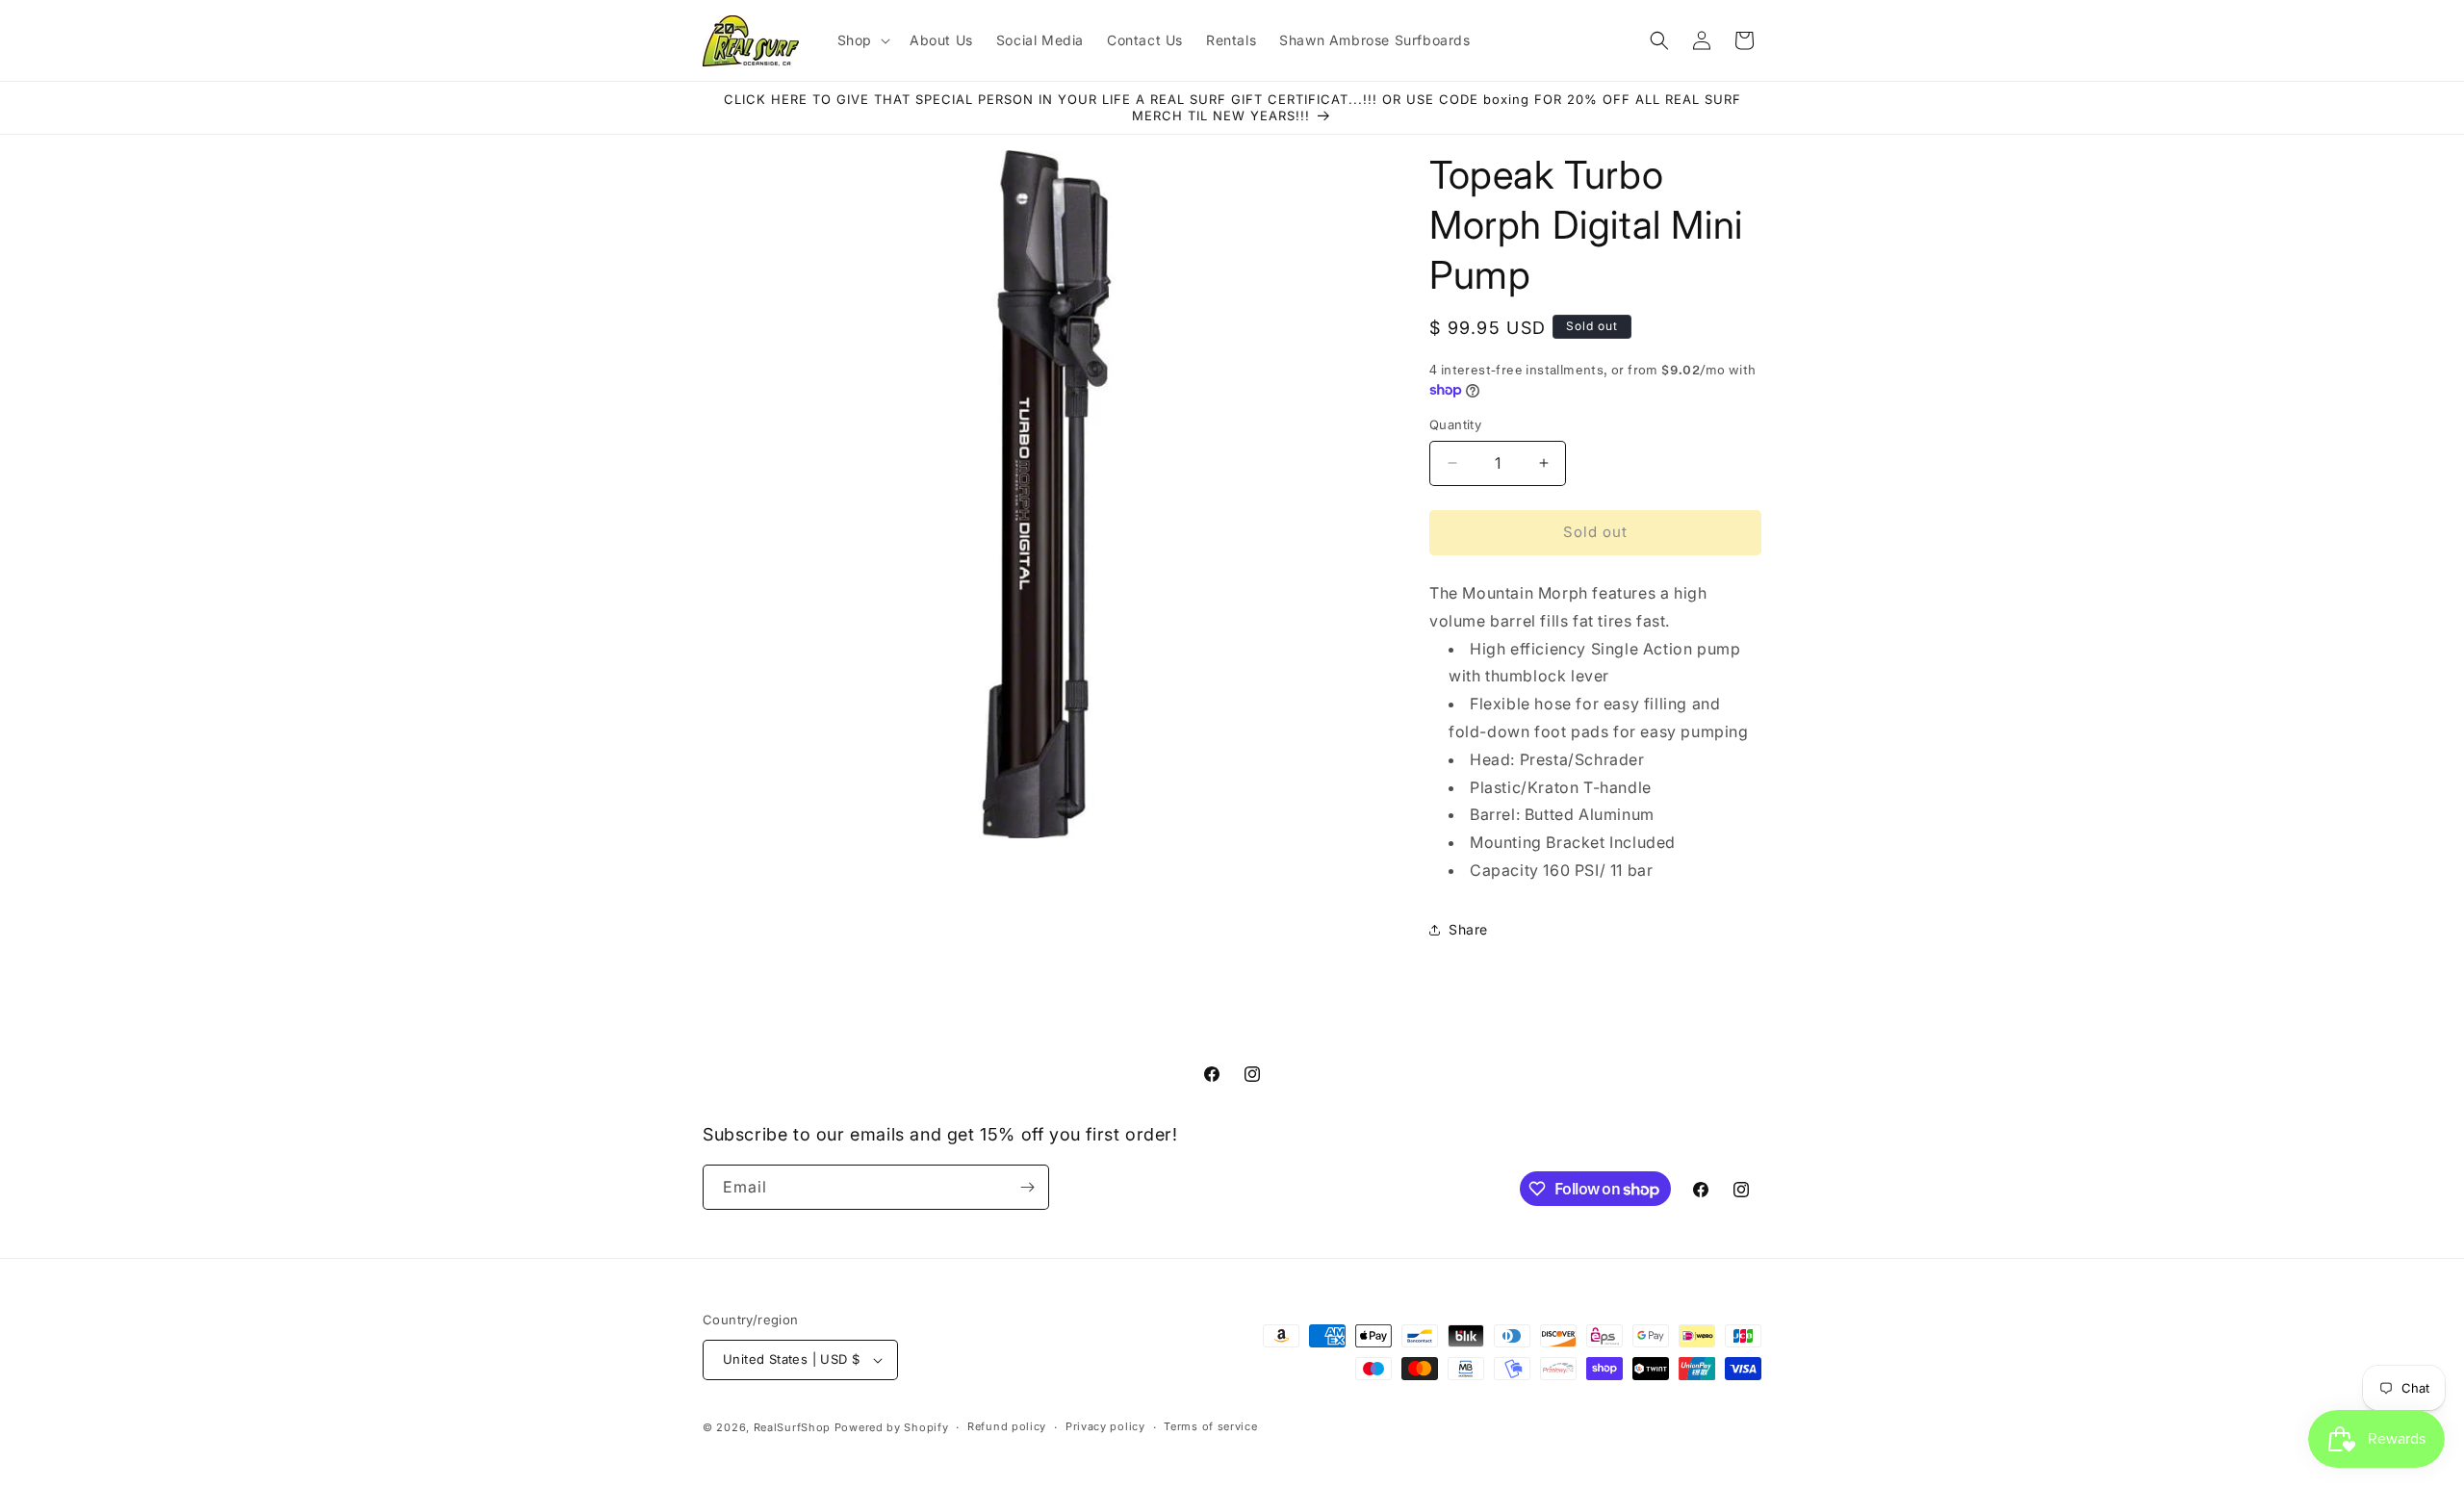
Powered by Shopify (892, 1427)
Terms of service (1210, 1426)
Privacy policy (1105, 1426)
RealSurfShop (792, 1427)
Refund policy (1007, 1426)
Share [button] (1468, 929)
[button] (862, 40)
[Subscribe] (1027, 1187)
